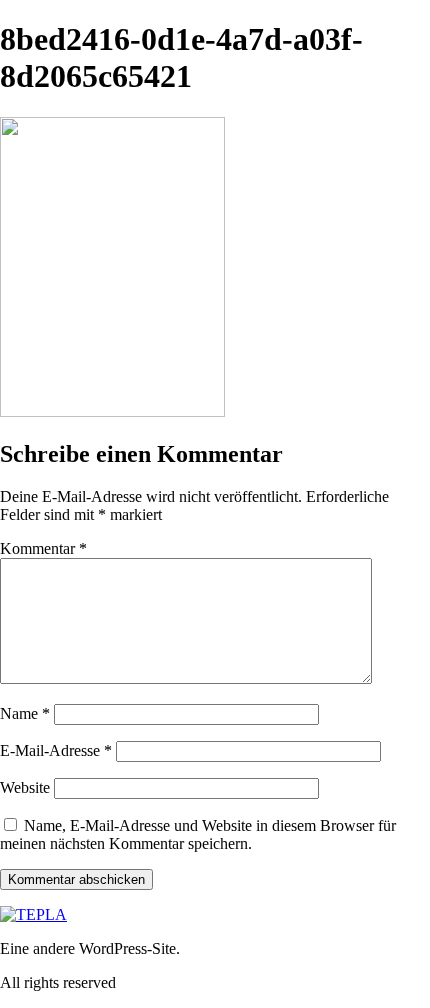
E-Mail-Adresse (56, 750)
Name (25, 713)
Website (25, 787)
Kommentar (43, 548)
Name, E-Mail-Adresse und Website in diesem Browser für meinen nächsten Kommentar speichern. (198, 834)
